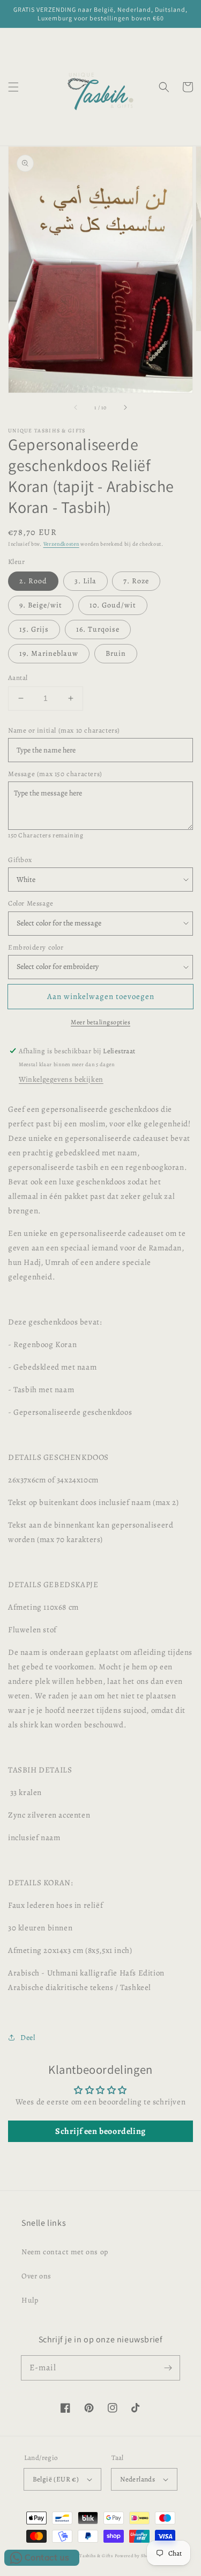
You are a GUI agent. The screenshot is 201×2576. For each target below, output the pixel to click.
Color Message (31, 903)
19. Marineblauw (49, 653)
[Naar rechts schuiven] (125, 408)
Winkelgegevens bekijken (61, 1079)
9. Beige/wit (41, 605)
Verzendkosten (61, 544)
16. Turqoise (98, 629)
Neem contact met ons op (65, 2252)
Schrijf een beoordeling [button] (100, 2131)
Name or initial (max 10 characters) (64, 730)
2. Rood (33, 581)
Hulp (30, 2300)
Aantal (18, 678)
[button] (13, 87)
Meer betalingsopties (100, 1022)
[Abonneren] (168, 2368)
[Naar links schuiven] (76, 408)
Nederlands (137, 2479)
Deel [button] (28, 2038)
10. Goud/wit (113, 605)
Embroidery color (36, 947)
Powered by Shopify (136, 2556)
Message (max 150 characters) (55, 774)
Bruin (116, 653)
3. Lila (85, 581)
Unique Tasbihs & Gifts (87, 2556)
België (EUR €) (56, 2479)
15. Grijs (34, 629)
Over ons (36, 2276)
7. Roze (136, 581)
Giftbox (20, 860)
